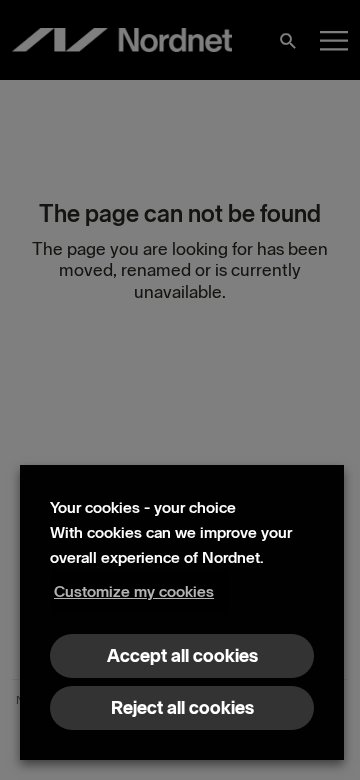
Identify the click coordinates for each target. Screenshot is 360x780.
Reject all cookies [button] (182, 708)
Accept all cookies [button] (182, 656)
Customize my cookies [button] (134, 591)
